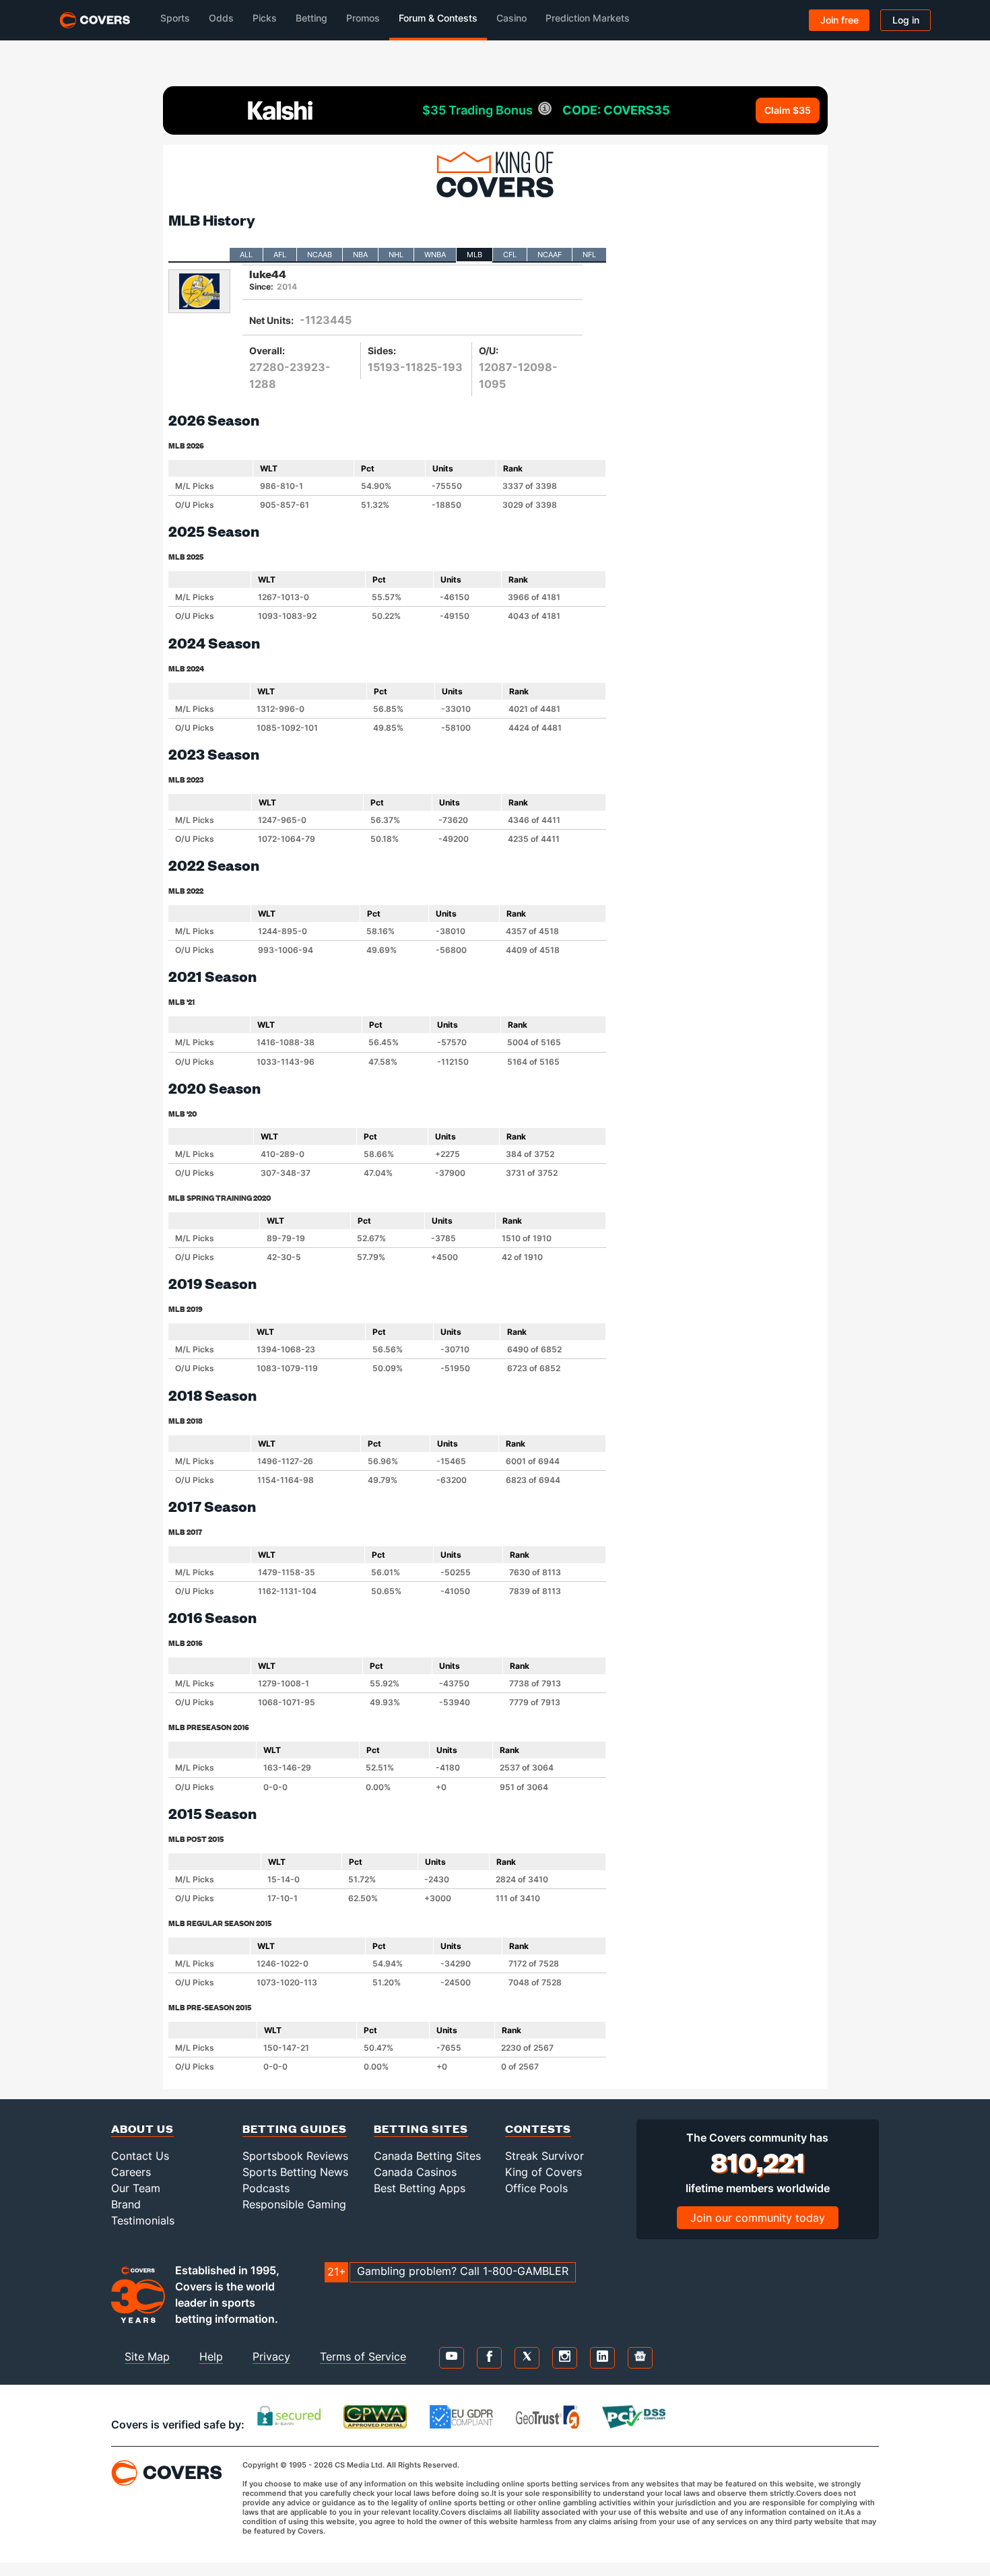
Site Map (147, 2356)
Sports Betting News (295, 2172)
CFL (510, 255)
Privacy (271, 2356)
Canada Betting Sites (427, 2156)
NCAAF (550, 255)
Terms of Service (363, 2356)
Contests (538, 2128)
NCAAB (320, 255)
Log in (906, 20)
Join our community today (758, 2218)
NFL (589, 255)
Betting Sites (421, 2128)
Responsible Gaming (294, 2204)
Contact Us (140, 2156)
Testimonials (143, 2220)
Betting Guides (295, 2128)
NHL (396, 255)
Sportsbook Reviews (295, 2156)
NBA (360, 255)
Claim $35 (788, 110)
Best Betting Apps (420, 2188)
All (246, 255)
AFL (280, 255)
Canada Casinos (415, 2172)
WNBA (435, 255)
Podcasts (266, 2188)
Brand (126, 2204)
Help (211, 2356)
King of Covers (543, 2172)
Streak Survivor (544, 2156)
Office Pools (536, 2188)
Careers (131, 2172)
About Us (142, 2128)
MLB (474, 255)
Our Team (136, 2188)
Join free (839, 20)
